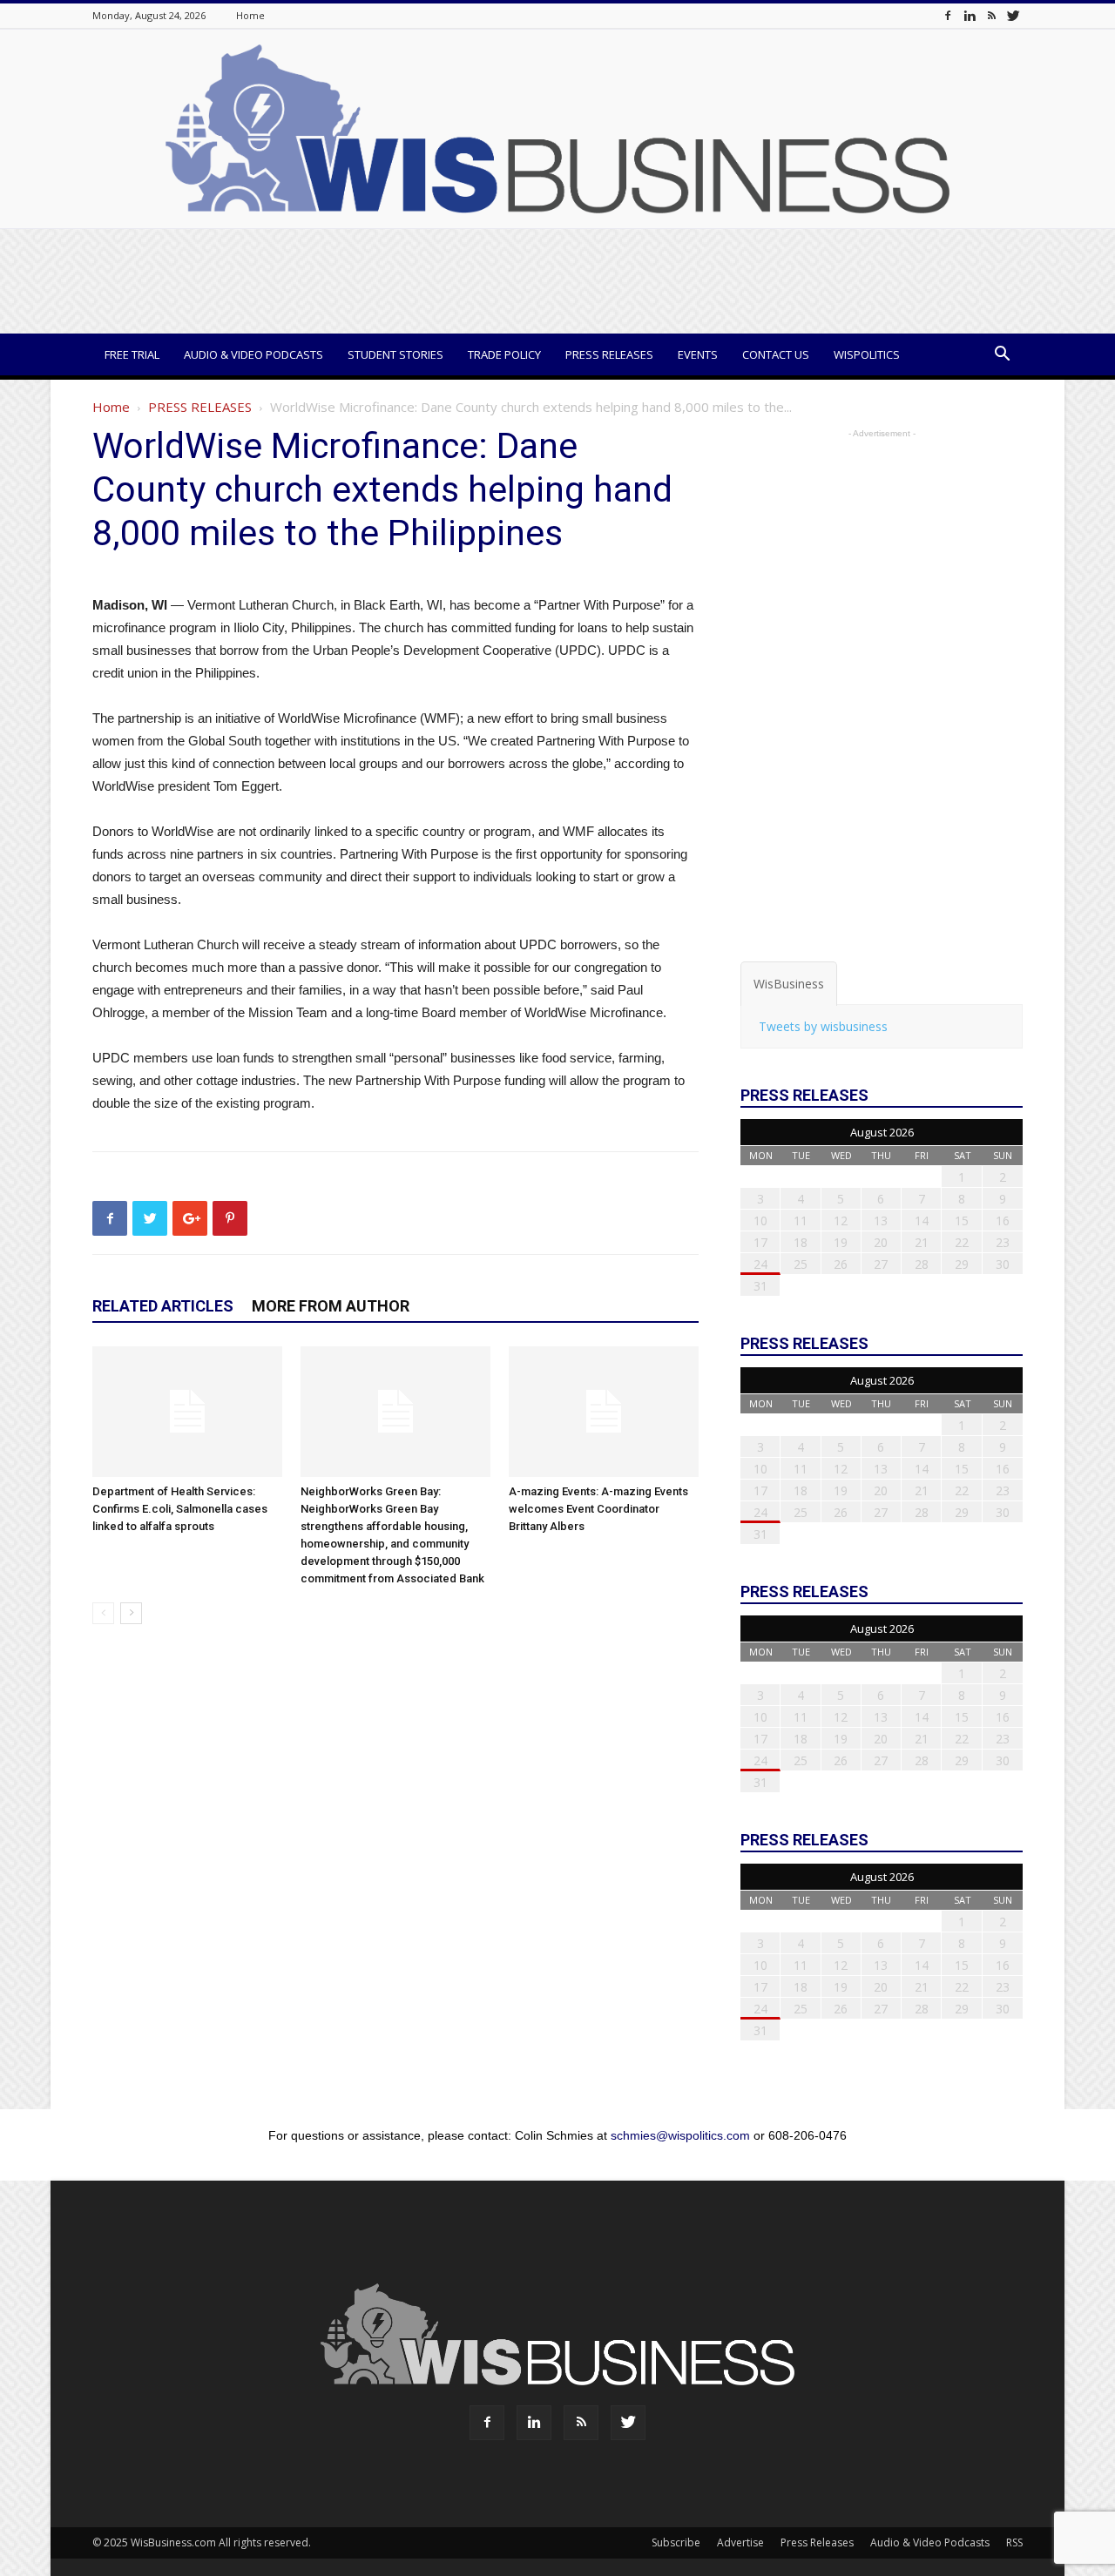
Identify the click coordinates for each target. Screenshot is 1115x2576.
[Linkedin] (970, 15)
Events (698, 354)
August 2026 (882, 1132)
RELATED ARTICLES (163, 1306)
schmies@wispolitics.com (680, 2135)
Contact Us (776, 354)
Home (250, 15)
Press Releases (609, 354)
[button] (1002, 356)
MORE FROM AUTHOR (331, 1306)
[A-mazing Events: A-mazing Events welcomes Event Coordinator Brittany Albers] (604, 1412)
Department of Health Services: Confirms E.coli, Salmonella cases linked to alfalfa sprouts (180, 1509)
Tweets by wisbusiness (823, 1026)
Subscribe (676, 2542)
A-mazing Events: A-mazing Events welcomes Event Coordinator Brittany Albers (598, 1509)
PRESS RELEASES (200, 407)
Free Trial (132, 354)
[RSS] (991, 15)
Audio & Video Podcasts (253, 354)
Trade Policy (504, 354)
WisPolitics (867, 354)
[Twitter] (1013, 15)
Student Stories (395, 354)
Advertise (740, 2542)
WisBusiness (789, 984)
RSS (1014, 2542)
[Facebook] (948, 15)
